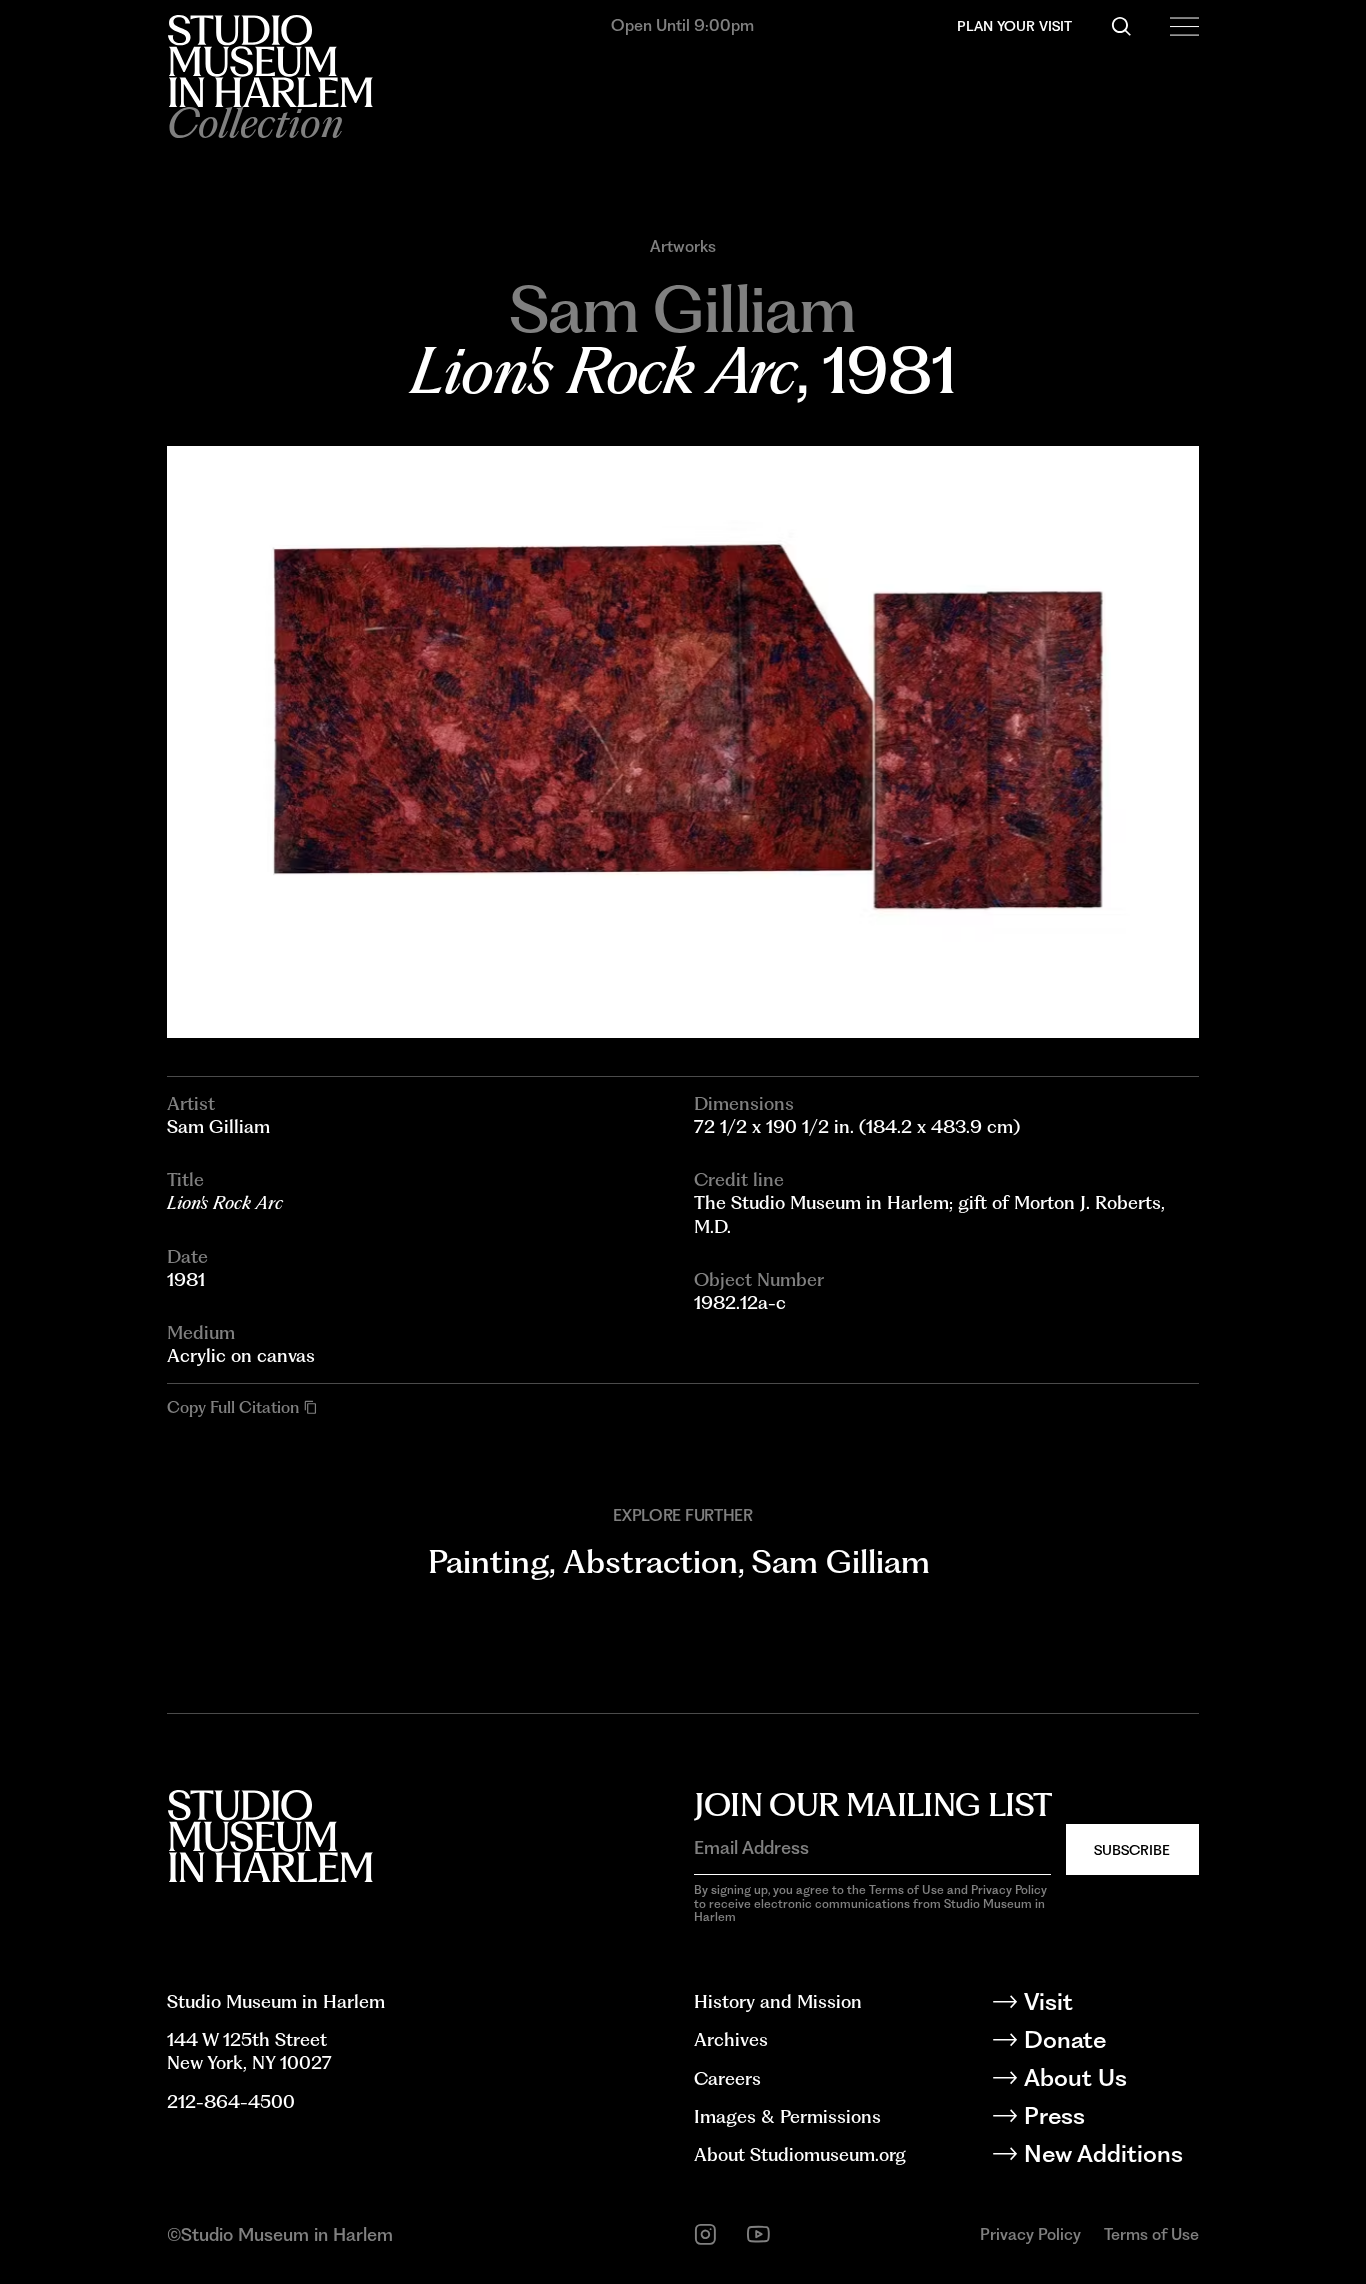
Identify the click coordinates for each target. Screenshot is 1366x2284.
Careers (727, 2078)
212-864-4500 (231, 2101)
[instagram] (705, 2234)
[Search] (1121, 26)
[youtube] (758, 2234)
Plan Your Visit (1014, 26)
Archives (731, 2039)
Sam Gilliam (841, 1561)
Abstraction (650, 1561)
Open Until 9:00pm (682, 25)
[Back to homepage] (270, 61)
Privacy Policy (1030, 2234)
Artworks (683, 247)
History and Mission (778, 2001)
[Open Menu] (1184, 26)
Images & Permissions (787, 2116)
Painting (488, 1561)
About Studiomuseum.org (800, 2154)
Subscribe (1132, 1850)
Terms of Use (1151, 2234)
